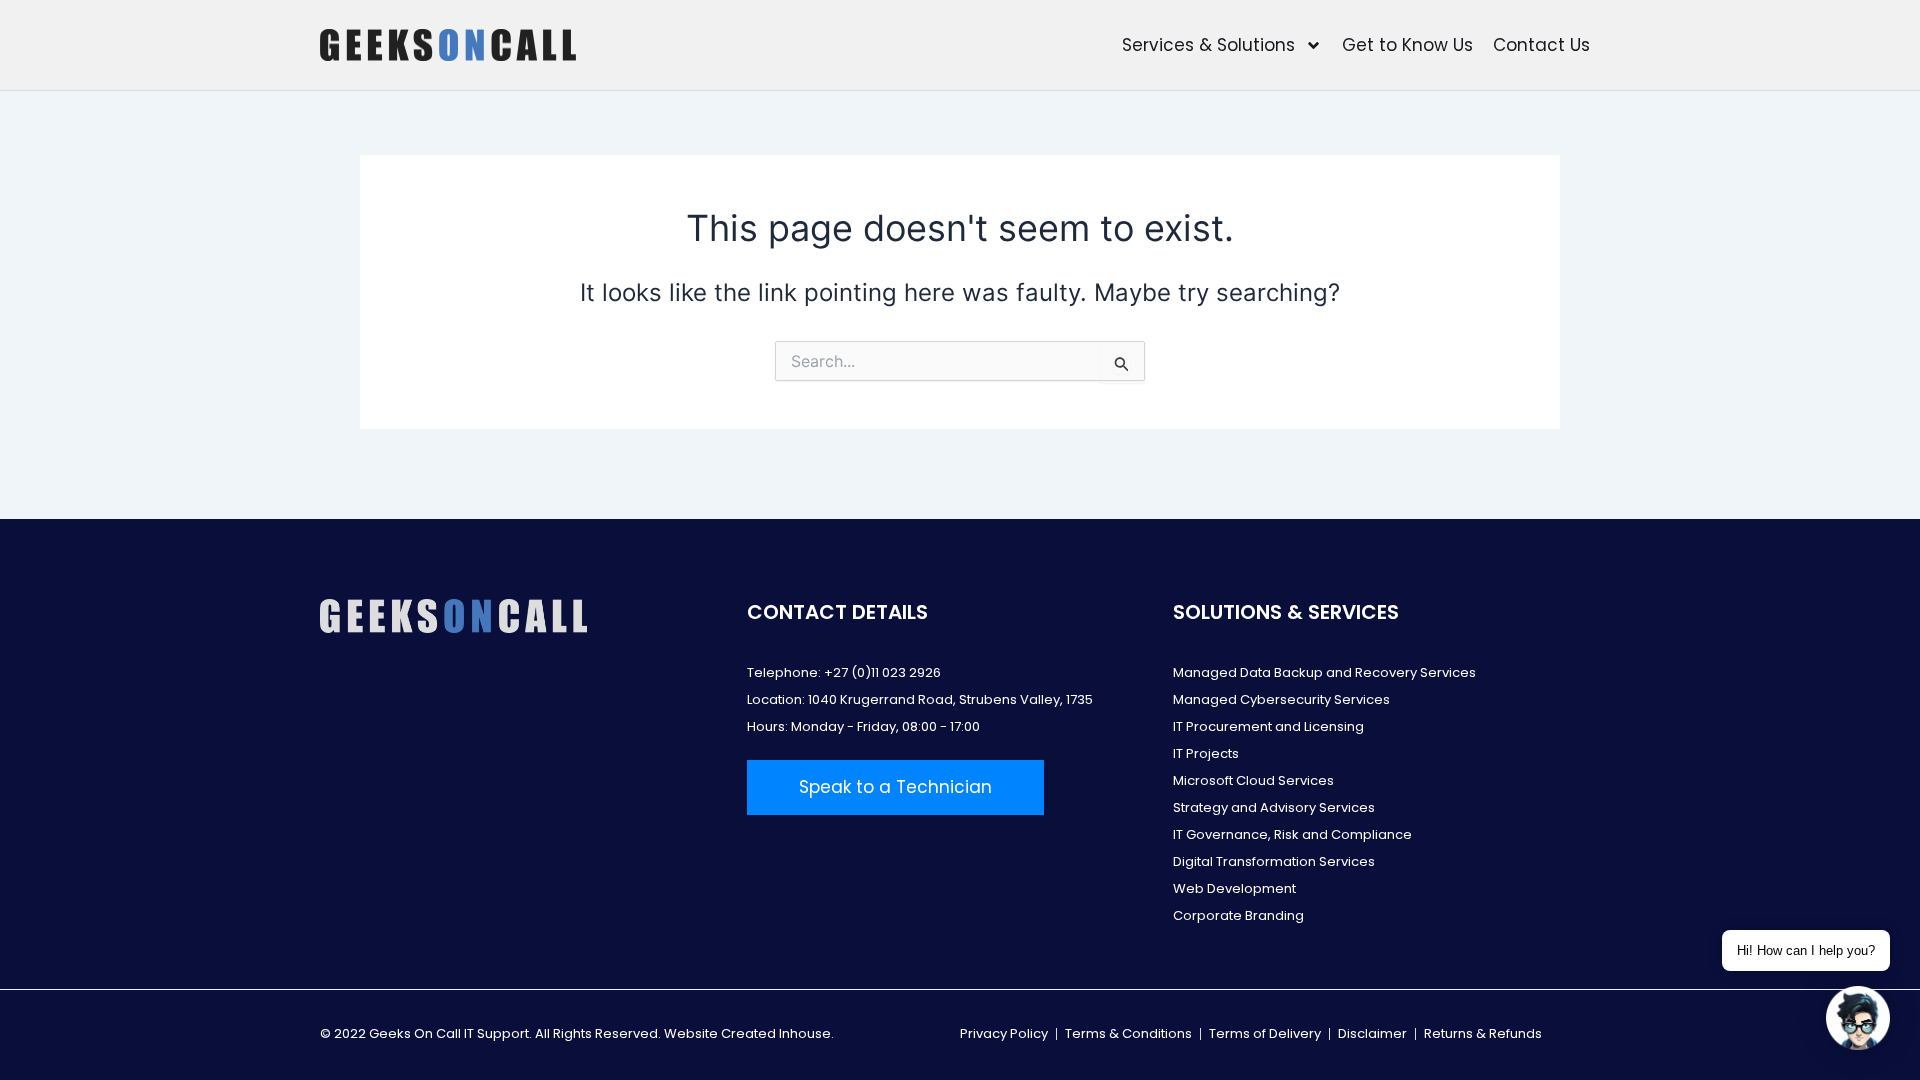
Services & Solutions (1208, 45)
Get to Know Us (1407, 45)
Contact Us (1541, 45)
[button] (1858, 1018)
